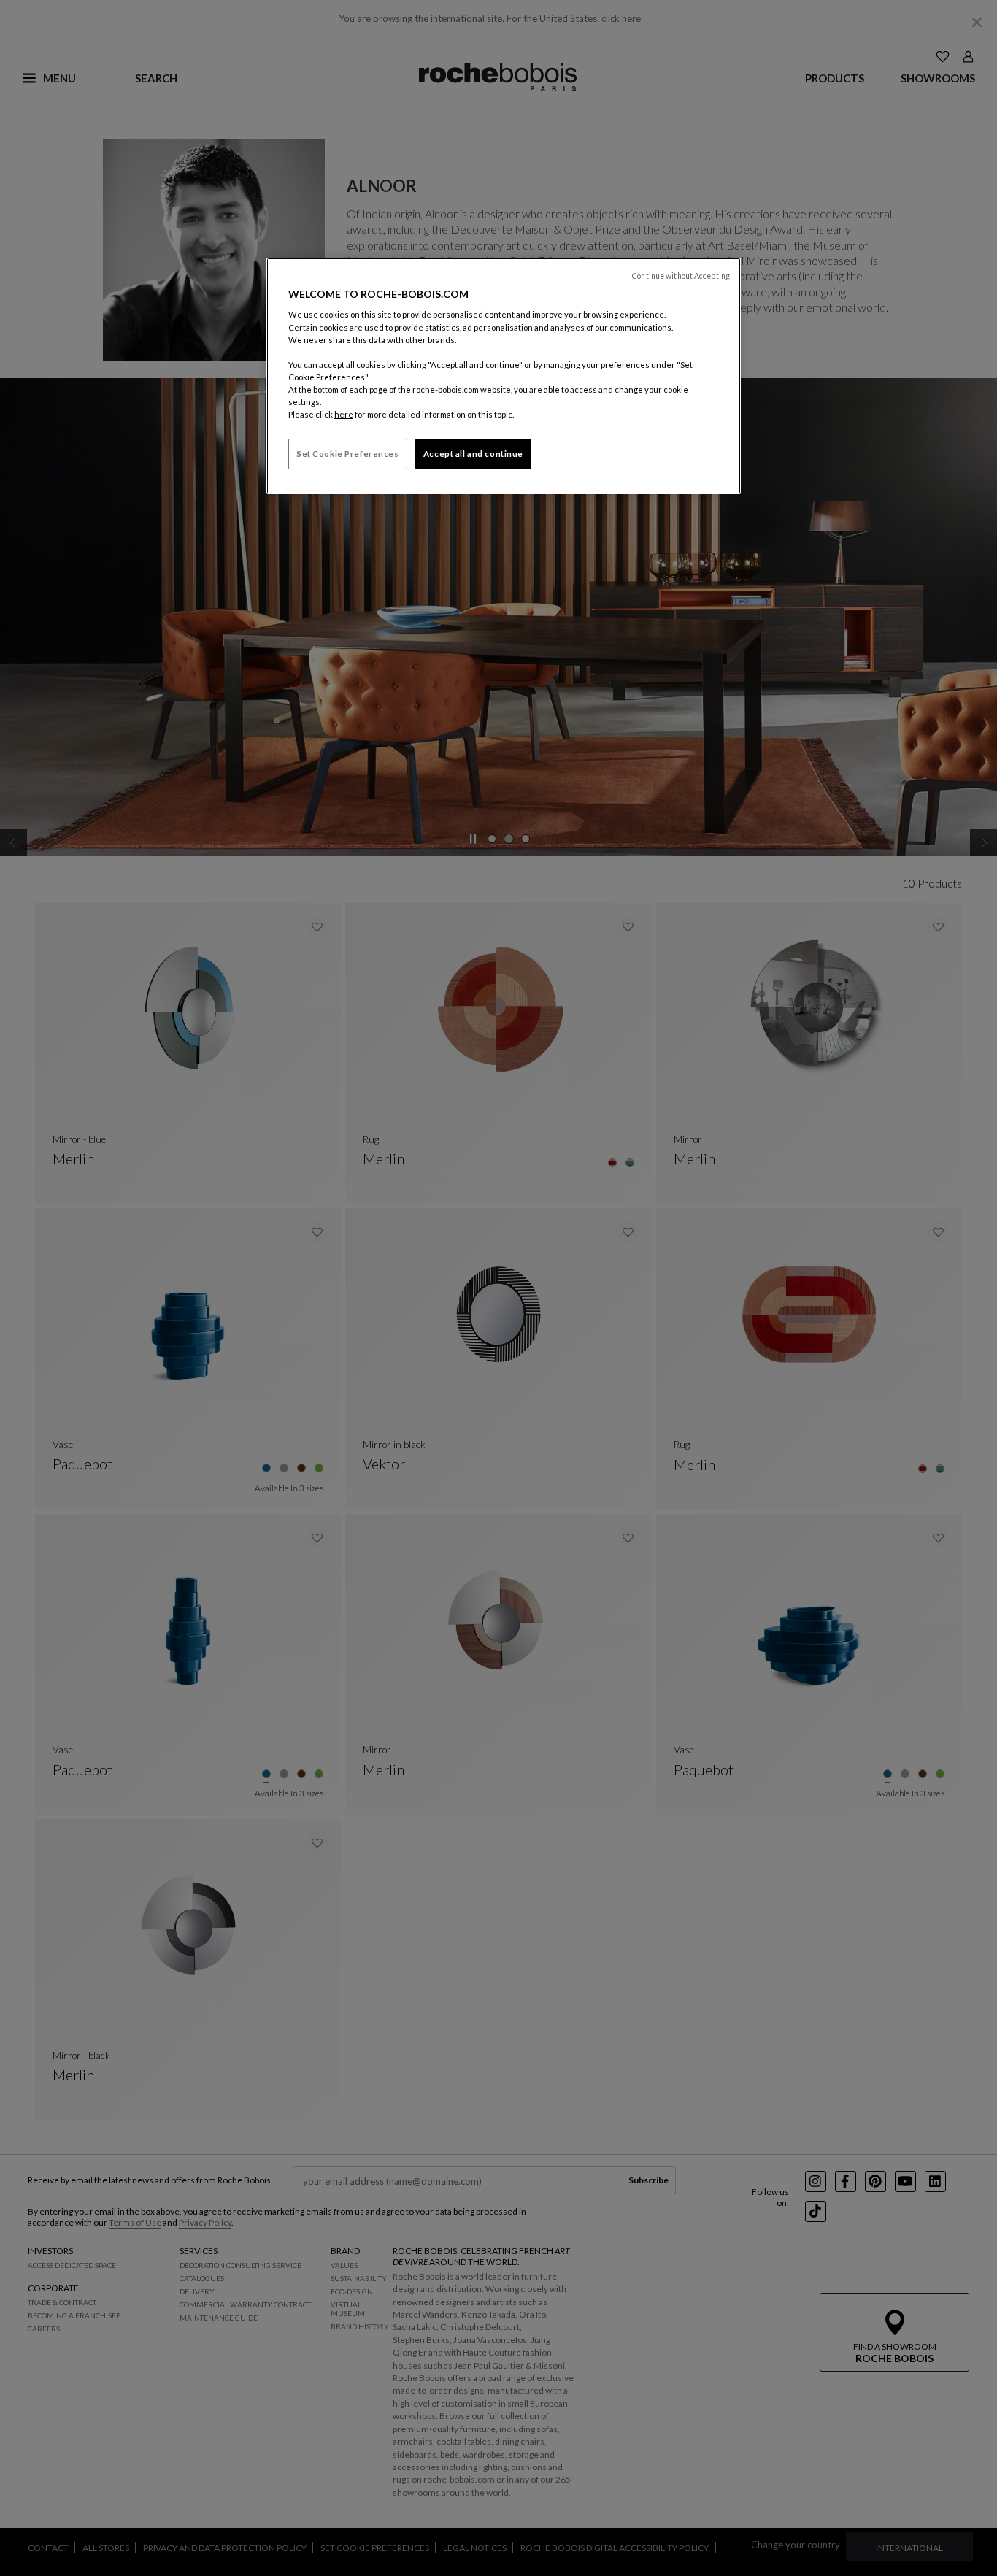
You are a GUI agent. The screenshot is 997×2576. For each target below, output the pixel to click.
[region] (504, 376)
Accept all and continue (473, 454)
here (344, 414)
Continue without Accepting (681, 276)
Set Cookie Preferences (348, 454)
